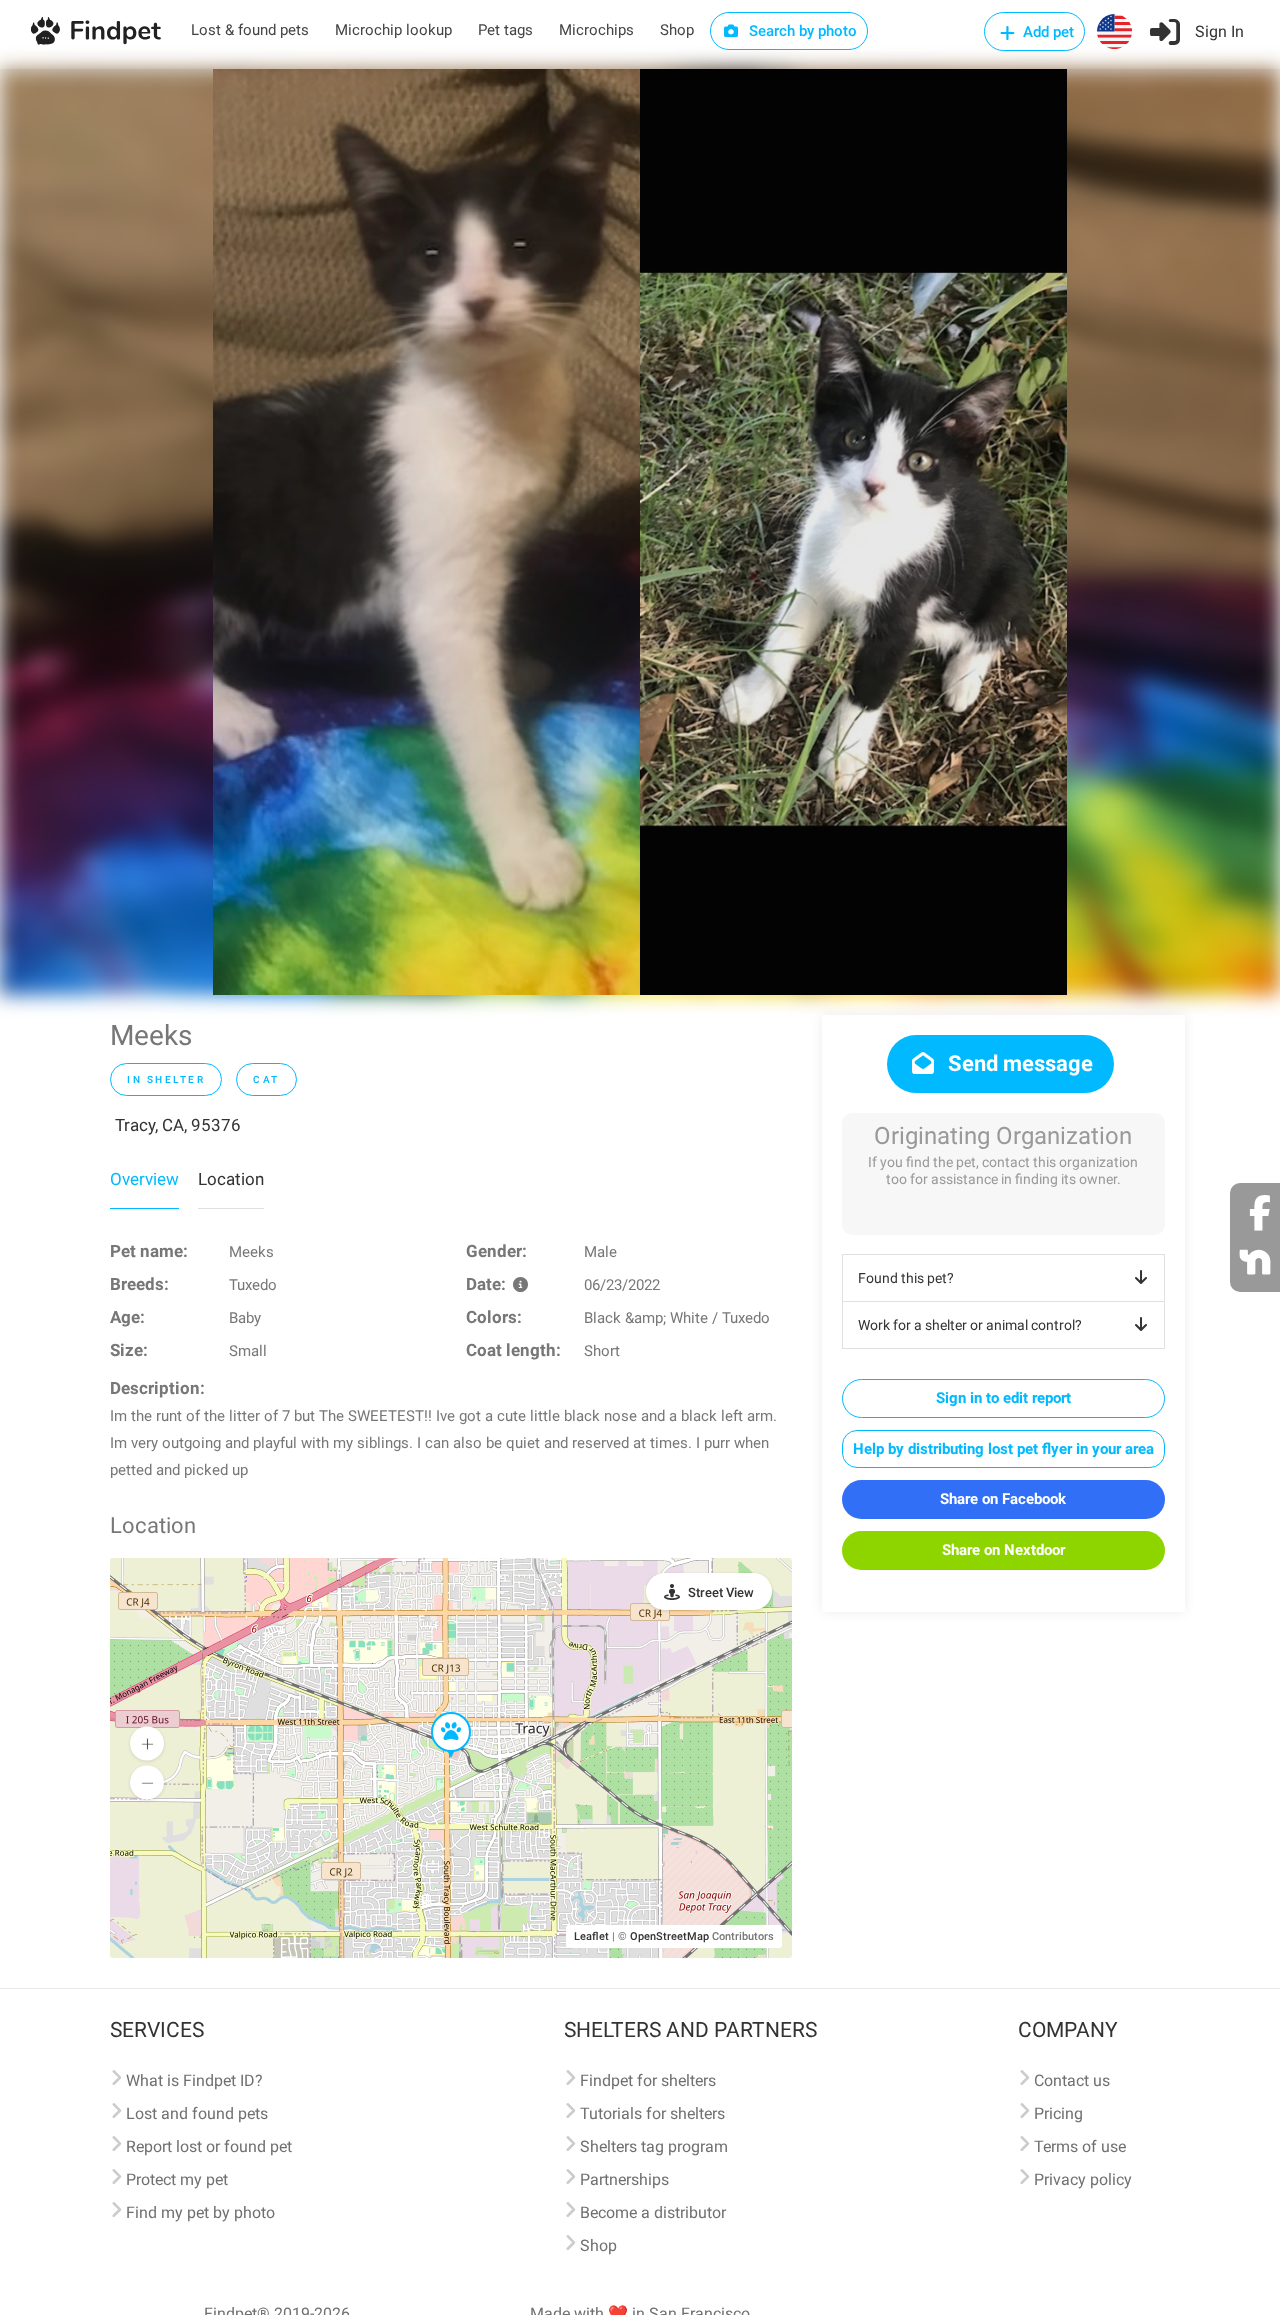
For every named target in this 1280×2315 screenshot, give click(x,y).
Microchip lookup (393, 30)
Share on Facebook (1003, 1499)
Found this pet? (906, 1278)
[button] (437, 1713)
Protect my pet (177, 2179)
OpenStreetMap (669, 1936)
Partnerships (624, 2179)
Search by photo (801, 31)
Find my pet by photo (200, 2212)
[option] (426, 532)
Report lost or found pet (209, 2146)
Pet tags (505, 30)
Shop (677, 30)
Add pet (1046, 32)
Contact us (1072, 2080)
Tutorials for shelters (652, 2113)
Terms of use (1080, 2146)
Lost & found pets (250, 30)
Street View (721, 1592)
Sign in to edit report (1003, 1398)
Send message (1018, 1063)
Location (231, 1179)
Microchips (596, 30)
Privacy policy (1083, 2179)
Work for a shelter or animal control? (970, 1325)
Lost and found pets (197, 2113)
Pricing (1058, 2113)
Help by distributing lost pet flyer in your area (1003, 1449)
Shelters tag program (654, 2146)
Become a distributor (653, 2212)
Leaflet (591, 1936)
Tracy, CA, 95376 (178, 1125)
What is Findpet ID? (194, 2080)
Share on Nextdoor (1003, 1550)
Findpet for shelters (648, 2080)
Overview (144, 1179)
